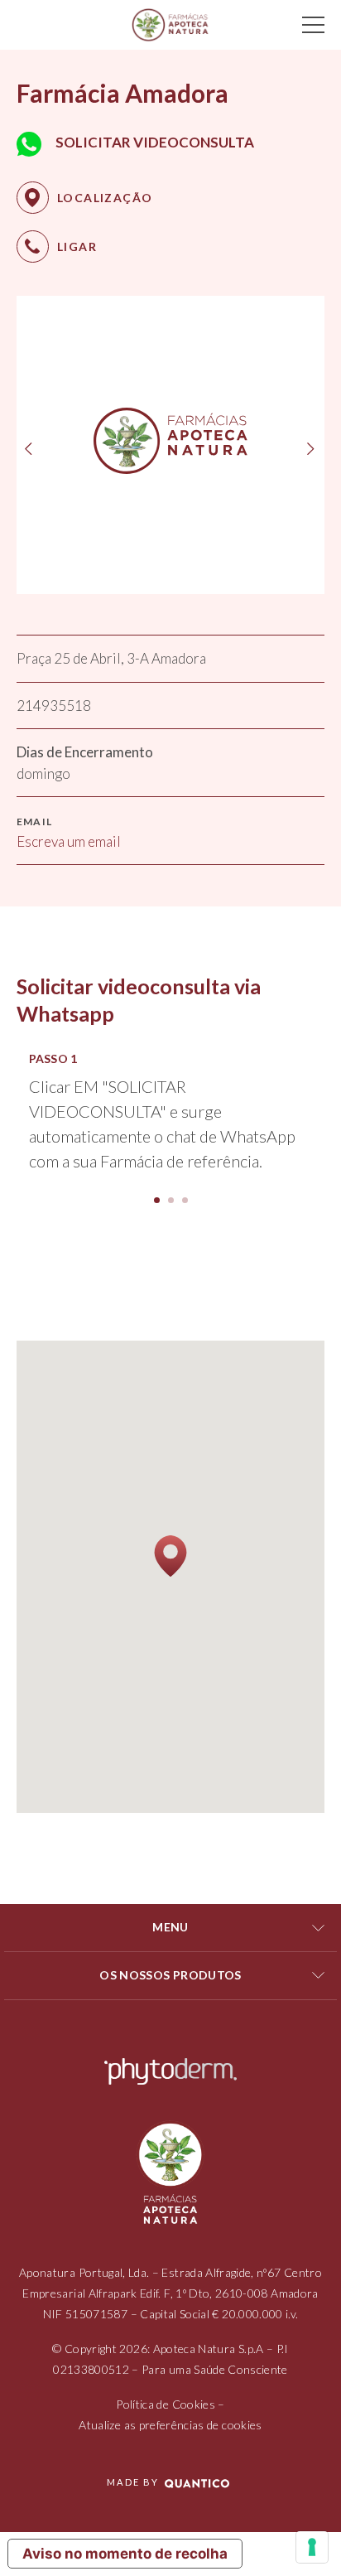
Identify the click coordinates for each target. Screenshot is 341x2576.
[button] (157, 1200)
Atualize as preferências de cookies (170, 2425)
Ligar (77, 246)
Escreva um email (69, 841)
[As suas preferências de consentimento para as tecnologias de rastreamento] (312, 2547)
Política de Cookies (166, 2404)
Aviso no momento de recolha (125, 2554)
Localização (105, 198)
